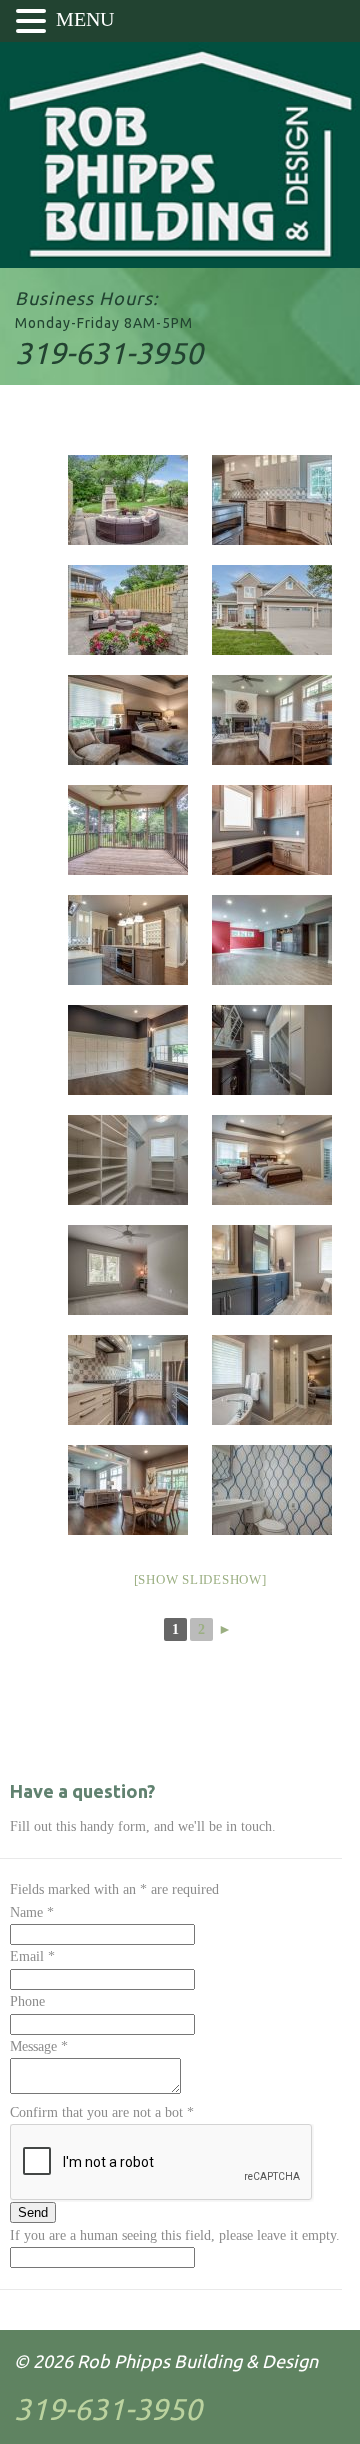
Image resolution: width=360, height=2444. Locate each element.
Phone (27, 2001)
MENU (85, 19)
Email (32, 1956)
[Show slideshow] (200, 1579)
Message (39, 2046)
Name (32, 1912)
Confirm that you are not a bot (102, 2112)
